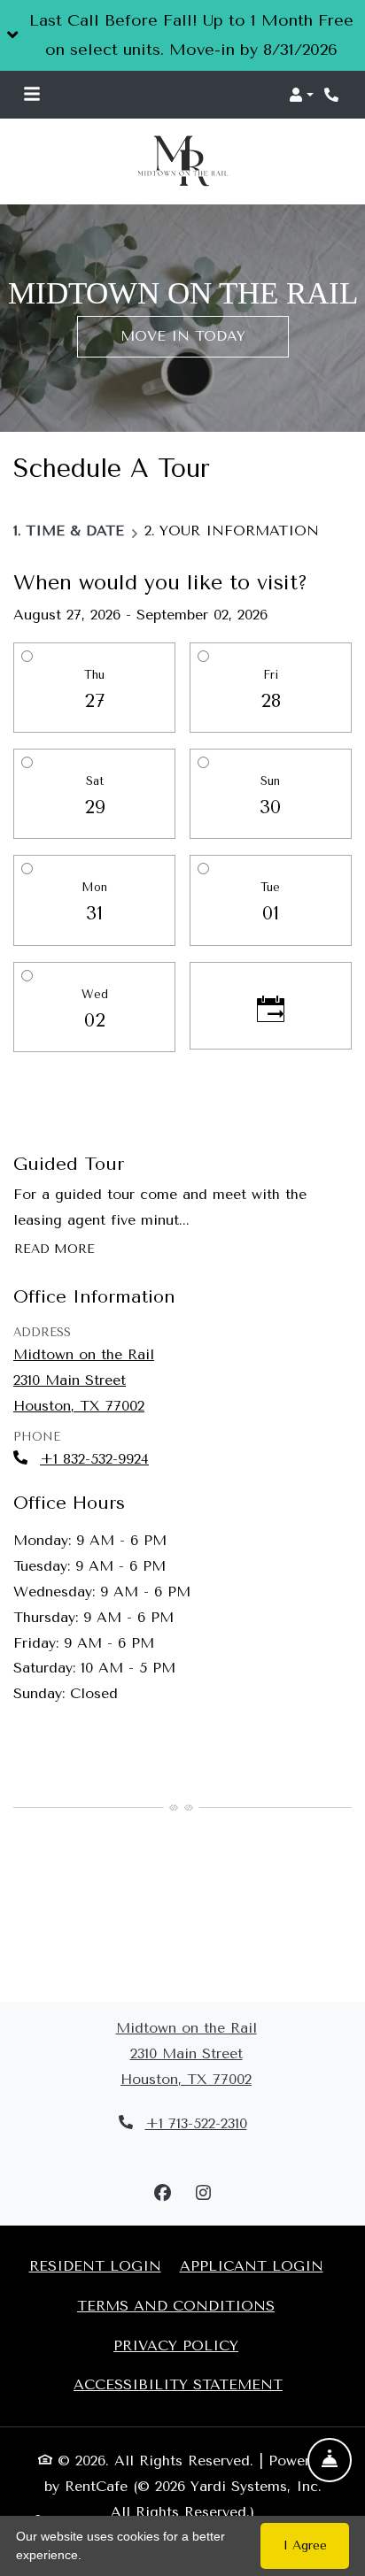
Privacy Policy (176, 2344)
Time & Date (75, 531)
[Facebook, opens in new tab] (162, 2194)
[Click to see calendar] (271, 1005)
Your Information (239, 531)
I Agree (305, 2545)
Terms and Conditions (176, 2304)
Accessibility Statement (178, 2384)
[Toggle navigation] (32, 95)
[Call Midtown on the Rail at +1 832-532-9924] (333, 95)
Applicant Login (252, 2265)
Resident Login (95, 2265)
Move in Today (183, 336)
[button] (182, 35)
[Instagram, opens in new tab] (203, 2194)
